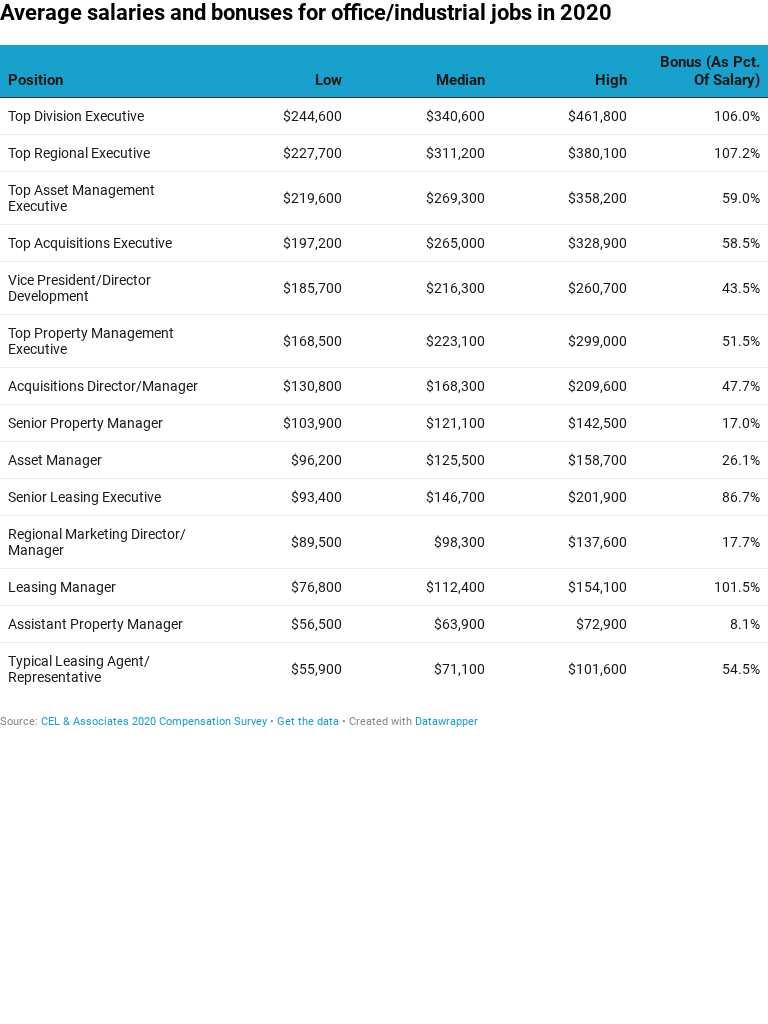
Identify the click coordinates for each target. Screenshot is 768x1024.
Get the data (308, 721)
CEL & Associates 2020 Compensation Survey (154, 721)
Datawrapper (446, 721)
